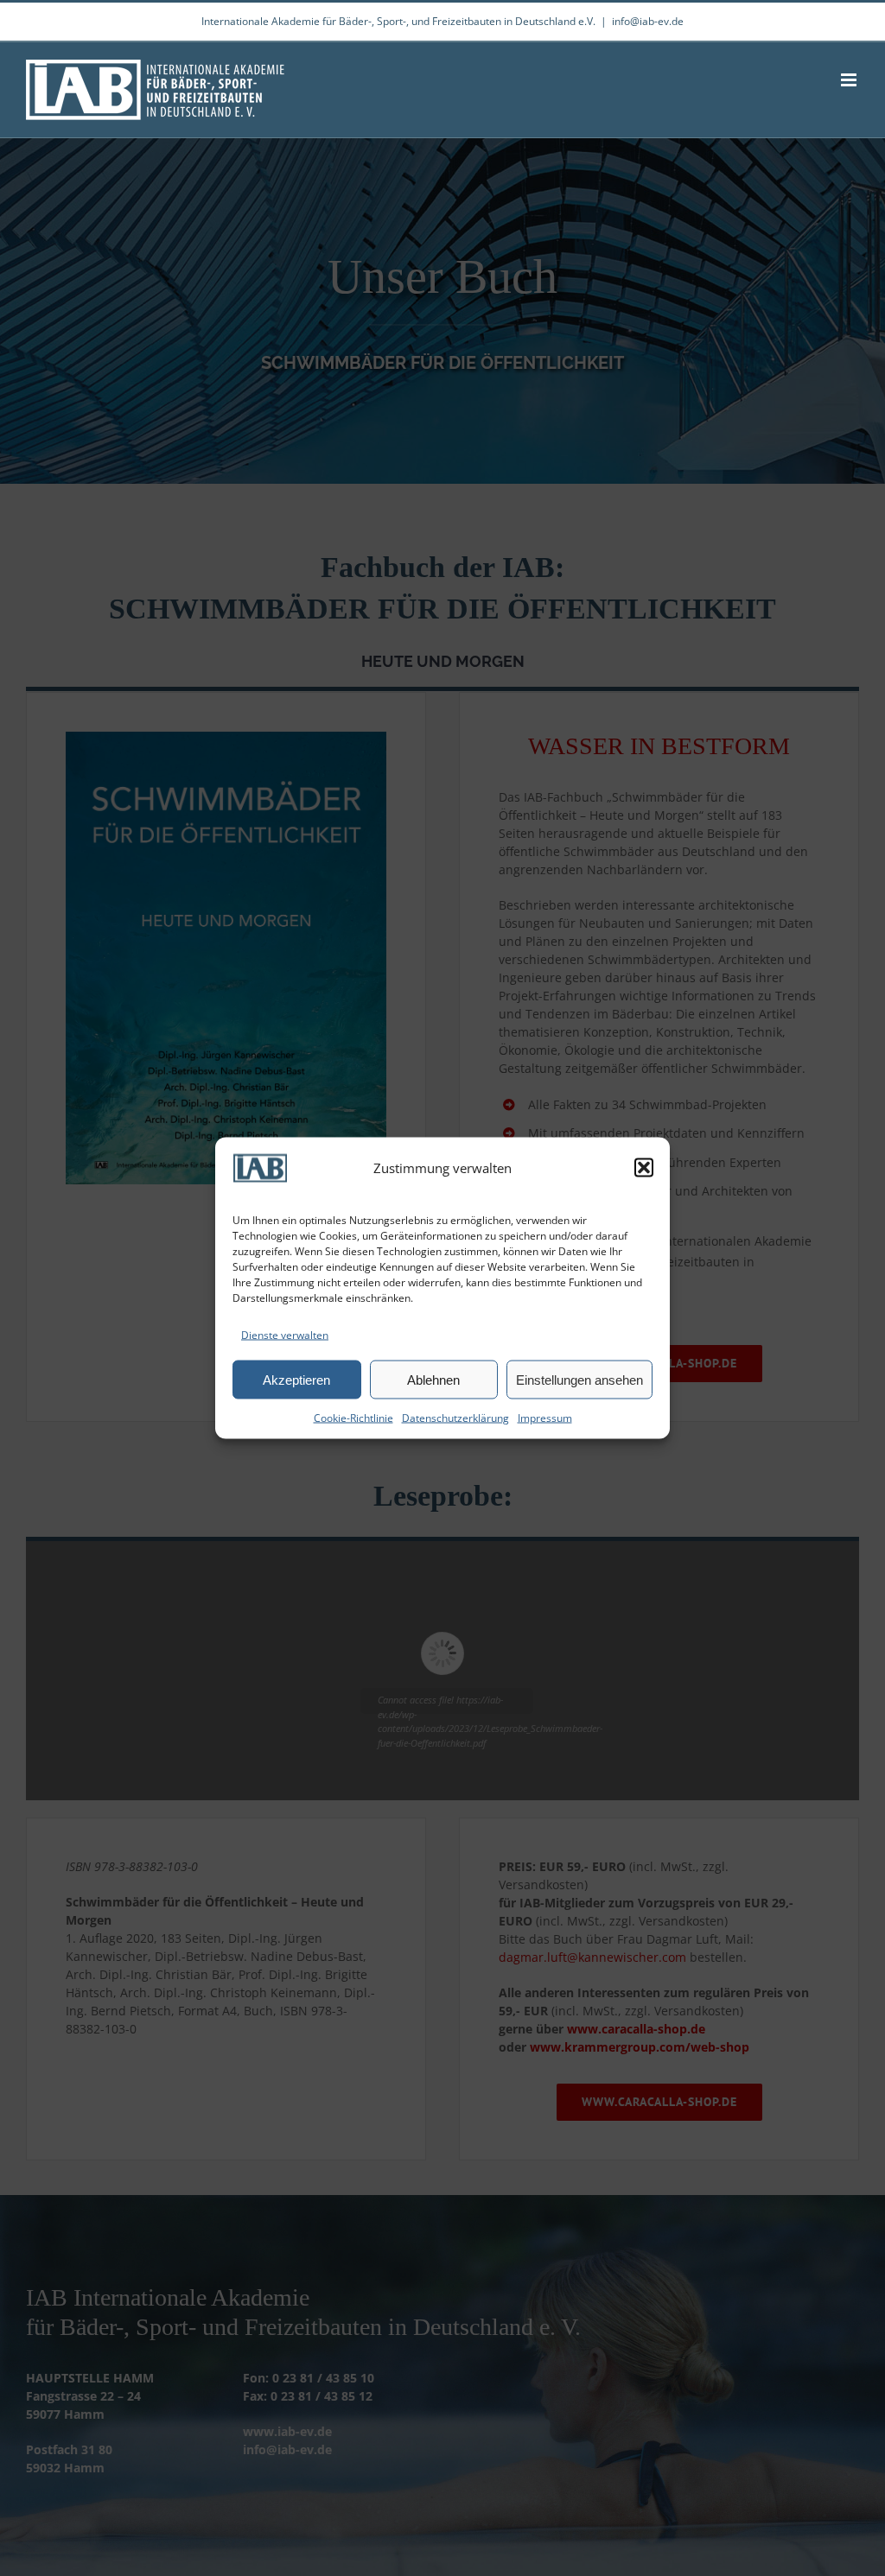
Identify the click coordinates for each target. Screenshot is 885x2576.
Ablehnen (433, 1379)
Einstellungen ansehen (579, 1379)
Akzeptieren (296, 1379)
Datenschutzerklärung (455, 1418)
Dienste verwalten (285, 1335)
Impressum (545, 1418)
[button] (644, 1168)
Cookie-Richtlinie (353, 1418)
